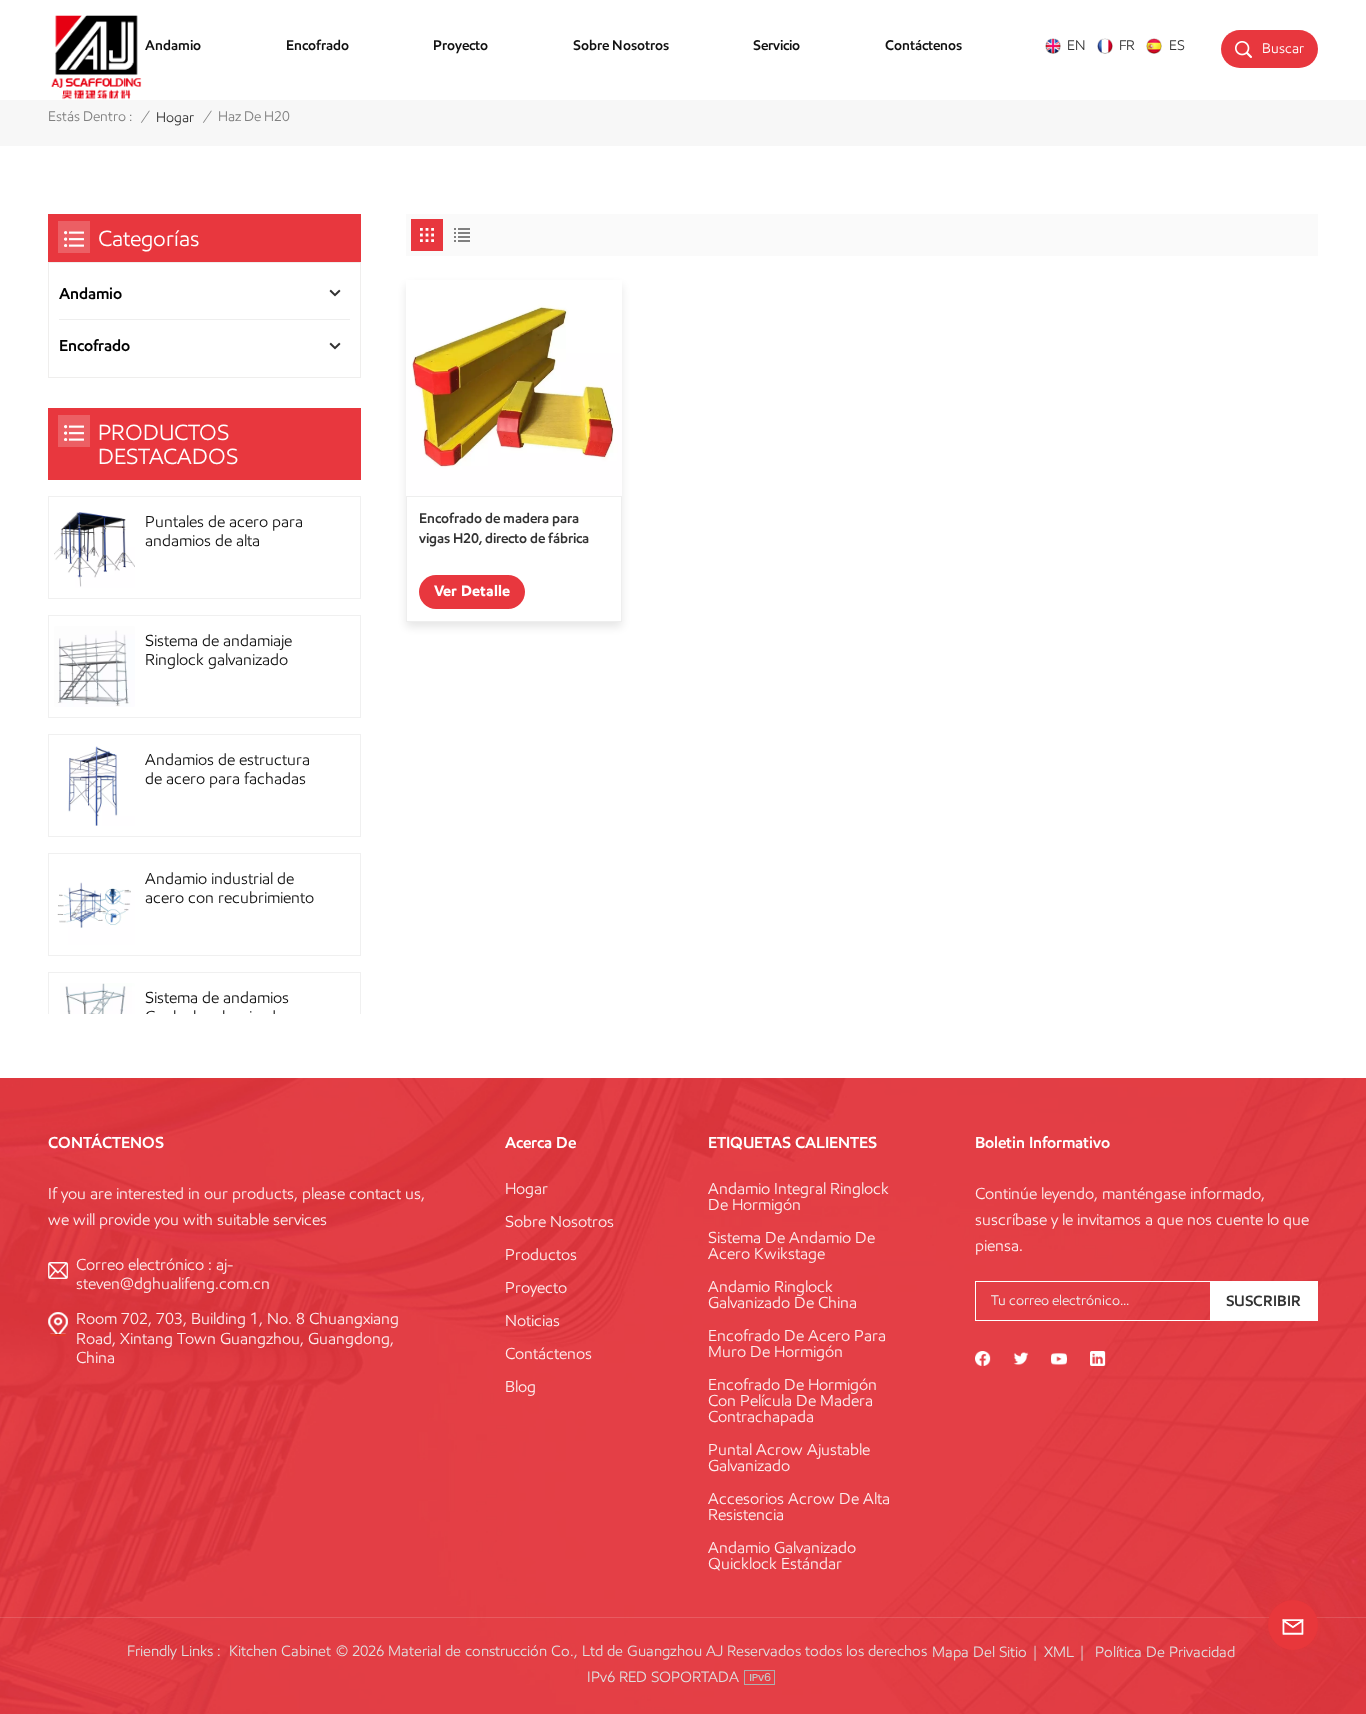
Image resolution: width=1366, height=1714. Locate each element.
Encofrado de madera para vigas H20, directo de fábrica (504, 527)
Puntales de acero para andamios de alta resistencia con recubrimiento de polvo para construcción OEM (227, 531)
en (1076, 46)
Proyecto (460, 45)
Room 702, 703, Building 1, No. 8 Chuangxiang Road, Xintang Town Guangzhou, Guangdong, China (237, 1337)
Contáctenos (923, 45)
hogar (175, 117)
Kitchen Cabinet (280, 1651)
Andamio (173, 45)
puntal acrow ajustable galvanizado (789, 1458)
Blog (520, 1387)
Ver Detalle (472, 591)
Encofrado (317, 45)
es (1176, 46)
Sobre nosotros (621, 45)
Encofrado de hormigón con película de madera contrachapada (792, 1401)
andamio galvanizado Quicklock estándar (782, 1556)
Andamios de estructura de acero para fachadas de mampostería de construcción (227, 769)
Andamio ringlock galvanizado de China (782, 1295)
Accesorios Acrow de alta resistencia (799, 1507)
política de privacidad (1165, 1652)
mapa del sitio (979, 1652)
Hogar (526, 1189)
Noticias (532, 1321)
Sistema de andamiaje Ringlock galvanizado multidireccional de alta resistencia (223, 650)
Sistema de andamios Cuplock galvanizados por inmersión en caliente (232, 1007)
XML (1059, 1652)
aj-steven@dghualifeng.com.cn (173, 1274)
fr (1127, 46)
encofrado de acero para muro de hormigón (797, 1344)
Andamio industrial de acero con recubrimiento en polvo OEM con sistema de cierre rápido (229, 888)
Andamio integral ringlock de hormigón (798, 1197)
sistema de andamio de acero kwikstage (791, 1246)
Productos (541, 1255)
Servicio (776, 45)
